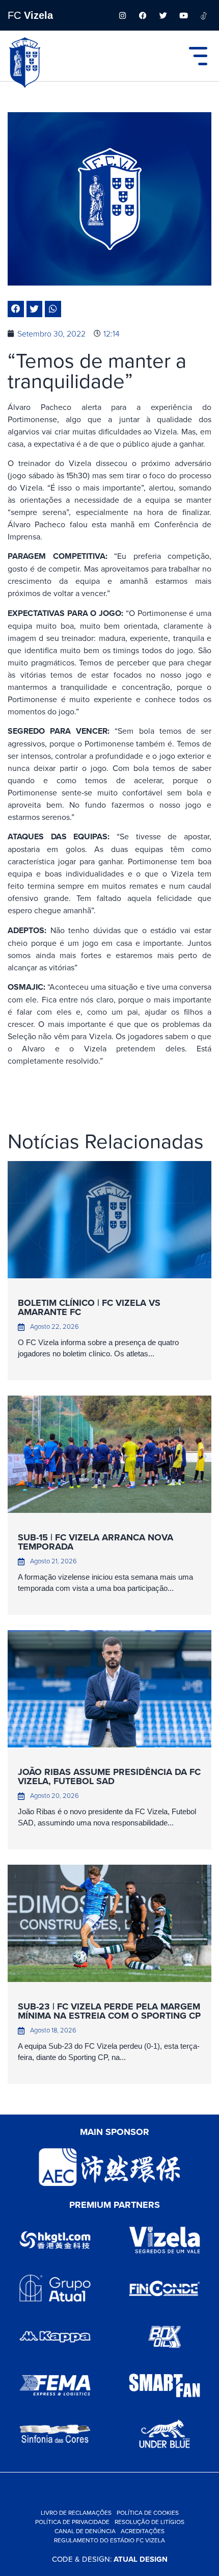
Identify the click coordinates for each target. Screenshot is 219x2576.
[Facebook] (143, 15)
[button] (16, 309)
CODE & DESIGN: (110, 2559)
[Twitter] (163, 15)
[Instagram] (122, 15)
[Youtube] (183, 15)
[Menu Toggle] (198, 56)
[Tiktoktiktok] (204, 15)
